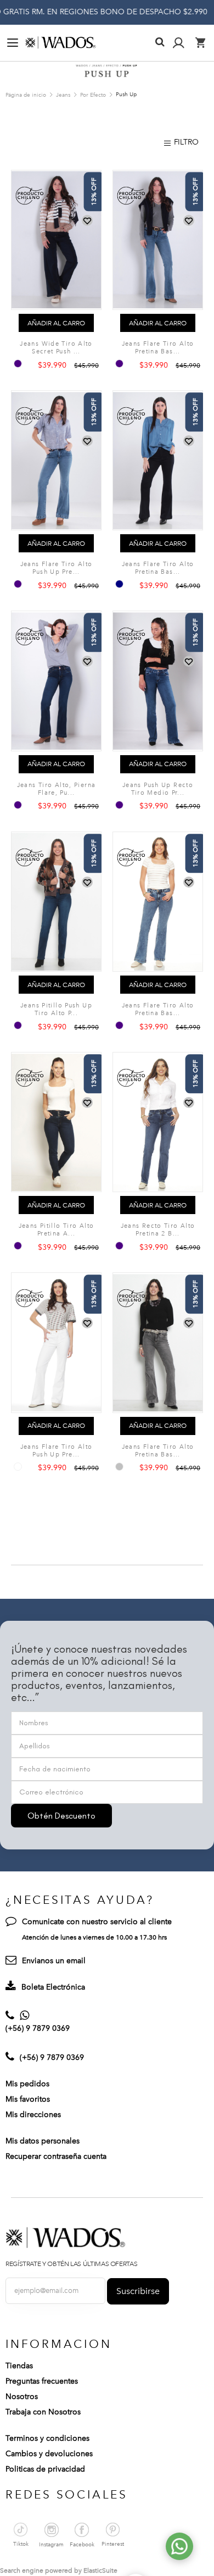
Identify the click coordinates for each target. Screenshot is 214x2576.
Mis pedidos (27, 2084)
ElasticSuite (100, 2571)
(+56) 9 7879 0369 (38, 2028)
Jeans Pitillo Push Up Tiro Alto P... (56, 1009)
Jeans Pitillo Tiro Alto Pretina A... (57, 1230)
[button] (87, 221)
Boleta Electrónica (53, 1987)
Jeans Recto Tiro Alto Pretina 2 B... (158, 1230)
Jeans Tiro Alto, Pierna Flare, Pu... (57, 789)
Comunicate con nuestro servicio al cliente (97, 1922)
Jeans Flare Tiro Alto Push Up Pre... (57, 568)
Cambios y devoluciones (49, 2454)
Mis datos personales (43, 2141)
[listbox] (19, 364)
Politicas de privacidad (45, 2469)
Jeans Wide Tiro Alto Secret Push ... (56, 348)
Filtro (186, 142)
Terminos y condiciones (47, 2438)
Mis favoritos (28, 2099)
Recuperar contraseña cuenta (56, 2156)
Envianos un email (54, 1961)
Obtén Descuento (61, 1816)
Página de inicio (27, 95)
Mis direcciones (33, 2115)
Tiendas (19, 2366)
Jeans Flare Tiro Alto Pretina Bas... (158, 348)
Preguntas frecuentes (42, 2381)
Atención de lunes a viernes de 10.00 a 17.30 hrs (94, 1937)
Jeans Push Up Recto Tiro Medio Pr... (158, 789)
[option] (18, 364)
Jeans (64, 95)
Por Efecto (94, 95)
